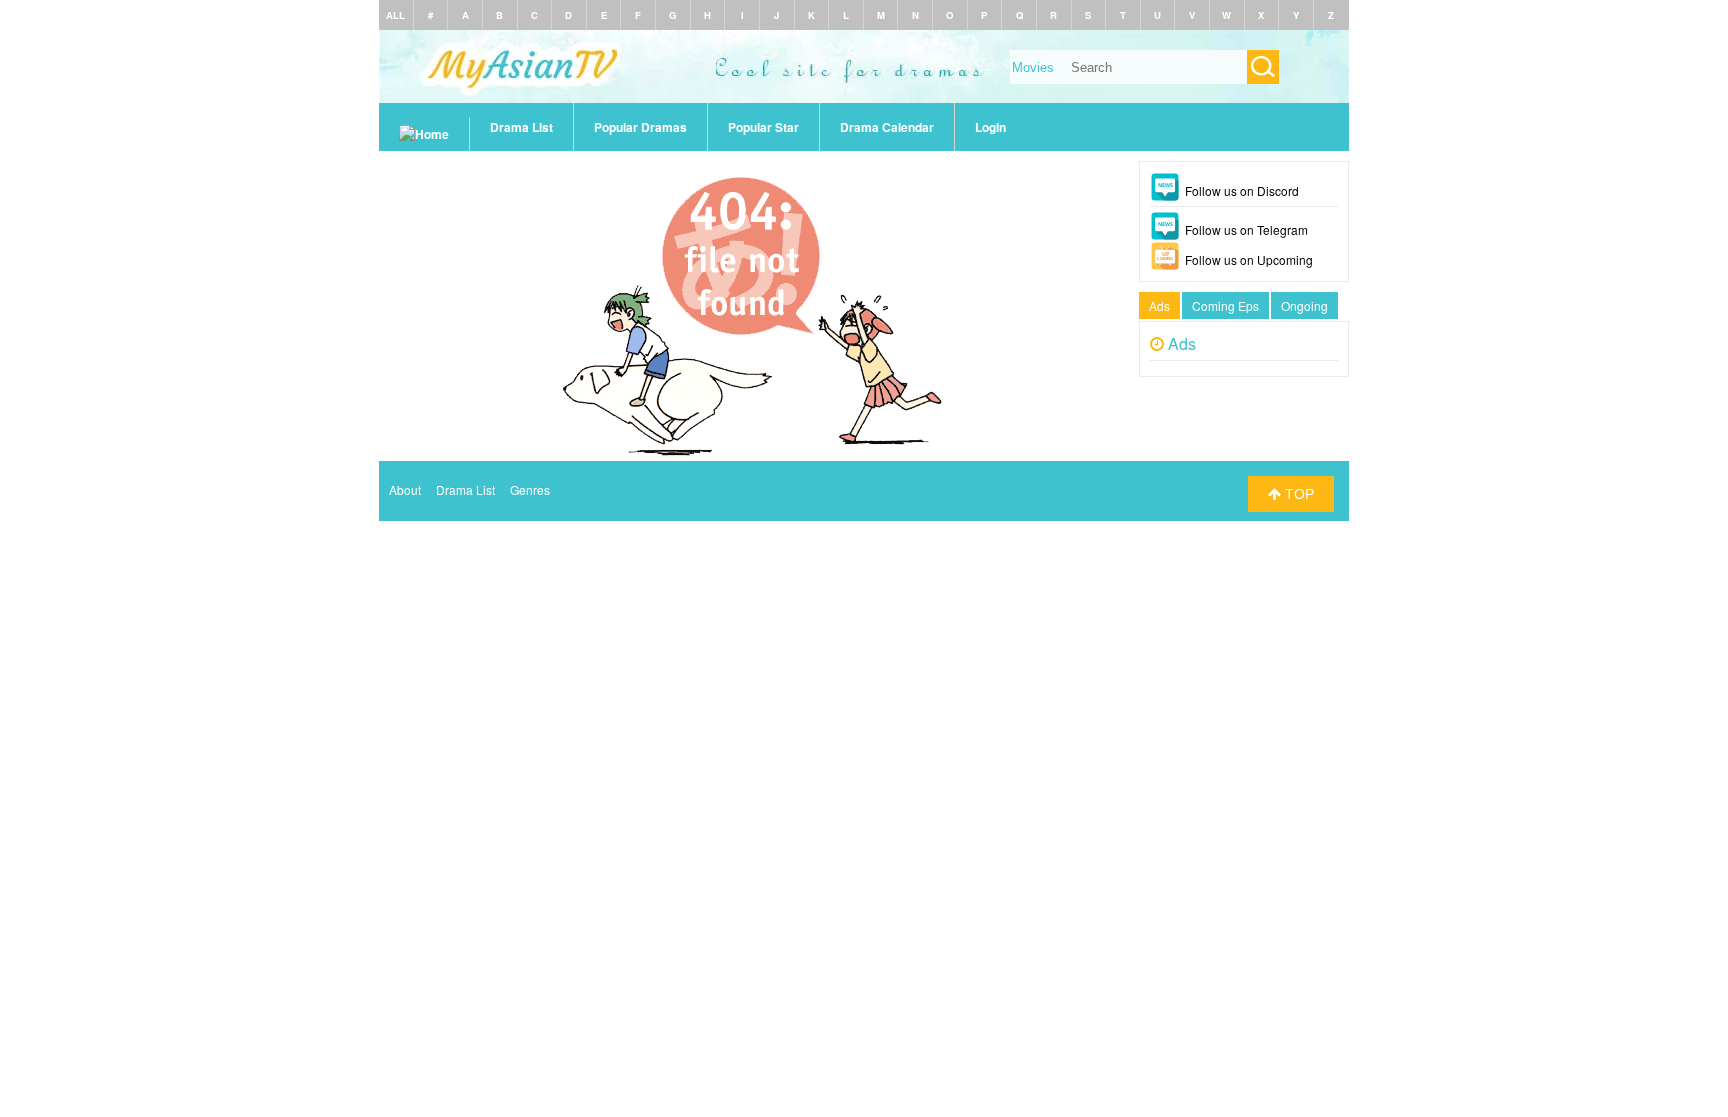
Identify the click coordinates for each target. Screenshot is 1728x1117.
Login (990, 127)
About (405, 489)
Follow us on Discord (1242, 190)
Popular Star (763, 127)
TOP (1297, 494)
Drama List (521, 127)
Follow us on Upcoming (1249, 259)
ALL (395, 15)
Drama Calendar (887, 127)
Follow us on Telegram (1246, 229)
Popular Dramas (640, 127)
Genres (530, 489)
